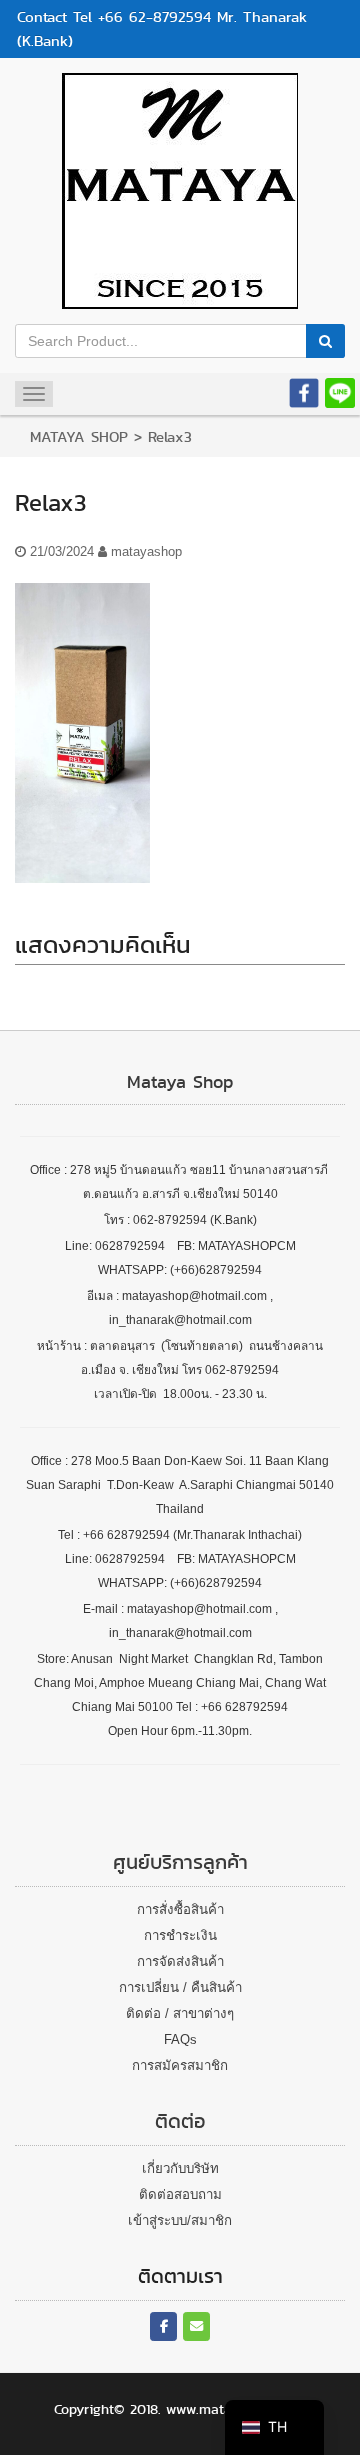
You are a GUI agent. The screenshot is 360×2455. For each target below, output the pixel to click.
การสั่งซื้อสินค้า (180, 1909)
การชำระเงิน (180, 1935)
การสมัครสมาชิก (180, 2065)
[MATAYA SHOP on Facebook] (163, 2326)
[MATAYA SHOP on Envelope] (196, 2326)
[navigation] (274, 2427)
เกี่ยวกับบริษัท (180, 2168)
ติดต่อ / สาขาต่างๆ (180, 2013)
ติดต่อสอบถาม (180, 2194)
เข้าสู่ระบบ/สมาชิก (180, 2220)
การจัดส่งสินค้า (180, 1961)
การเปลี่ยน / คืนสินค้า (180, 1987)
